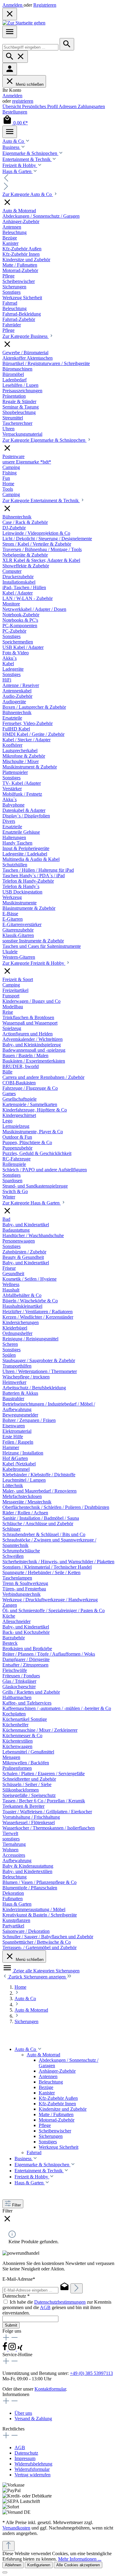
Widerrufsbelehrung (33, 2464)
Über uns (23, 2413)
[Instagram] (13, 2349)
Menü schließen (30, 84)
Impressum (25, 2458)
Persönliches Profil (40, 106)
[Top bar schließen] (10, 14)
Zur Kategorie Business (26, 336)
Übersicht (12, 106)
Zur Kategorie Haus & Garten (32, 1203)
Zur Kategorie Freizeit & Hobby (34, 963)
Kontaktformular (50, 2389)
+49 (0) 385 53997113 (91, 2373)
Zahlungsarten (91, 106)
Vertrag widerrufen (33, 2475)
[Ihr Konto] (10, 69)
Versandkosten (16, 2528)
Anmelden (13, 5)
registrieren (23, 101)
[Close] (5, 2572)
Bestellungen (15, 112)
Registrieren (45, 5)
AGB (45, 2307)
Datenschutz (26, 2453)
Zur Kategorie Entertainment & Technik (41, 500)
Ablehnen (13, 2565)
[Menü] (10, 32)
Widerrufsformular (32, 2469)
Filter (16, 2205)
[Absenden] (77, 2288)
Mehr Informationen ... (80, 2559)
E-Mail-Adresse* (19, 2279)
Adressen (68, 106)
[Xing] (20, 2349)
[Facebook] (5, 2349)
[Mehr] (10, 132)
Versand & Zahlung (33, 2419)
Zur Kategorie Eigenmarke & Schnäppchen (44, 440)
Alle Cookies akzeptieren (78, 2565)
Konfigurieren (39, 2565)
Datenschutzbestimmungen (60, 2302)
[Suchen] (67, 44)
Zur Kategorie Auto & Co (28, 194)
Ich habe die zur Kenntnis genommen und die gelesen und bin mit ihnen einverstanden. (57, 2307)
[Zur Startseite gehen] (24, 23)
